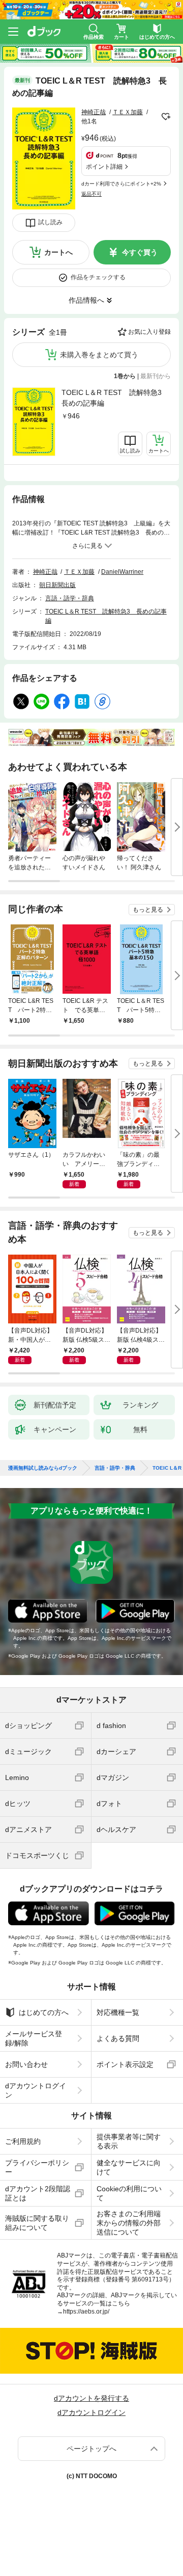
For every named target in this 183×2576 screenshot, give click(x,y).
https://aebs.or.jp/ (86, 2312)
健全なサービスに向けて (129, 2167)
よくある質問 (118, 2038)
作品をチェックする (98, 277)
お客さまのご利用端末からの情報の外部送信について (129, 2223)
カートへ (58, 252)
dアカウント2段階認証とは (38, 2193)
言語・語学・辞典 (70, 598)
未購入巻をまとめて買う (99, 355)
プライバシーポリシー (37, 2167)
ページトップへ (91, 2449)
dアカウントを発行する (91, 2398)
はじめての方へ (44, 2012)
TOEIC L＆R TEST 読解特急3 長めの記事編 (115, 398)
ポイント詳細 (104, 167)
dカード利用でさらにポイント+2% (121, 184)
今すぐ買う (140, 252)
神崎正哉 (94, 112)
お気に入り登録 (149, 332)
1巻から (125, 376)
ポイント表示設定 (125, 2064)
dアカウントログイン (36, 2090)
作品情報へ (86, 300)
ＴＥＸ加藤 (128, 112)
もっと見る (148, 910)
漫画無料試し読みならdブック (43, 1468)
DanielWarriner (122, 572)
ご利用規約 (23, 2141)
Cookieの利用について (129, 2193)
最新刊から (156, 376)
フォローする (166, 117)
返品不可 (91, 194)
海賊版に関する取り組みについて (37, 2223)
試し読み (50, 222)
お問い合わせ (26, 2064)
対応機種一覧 (118, 2012)
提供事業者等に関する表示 (129, 2141)
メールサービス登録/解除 (34, 2038)
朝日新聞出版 (57, 585)
